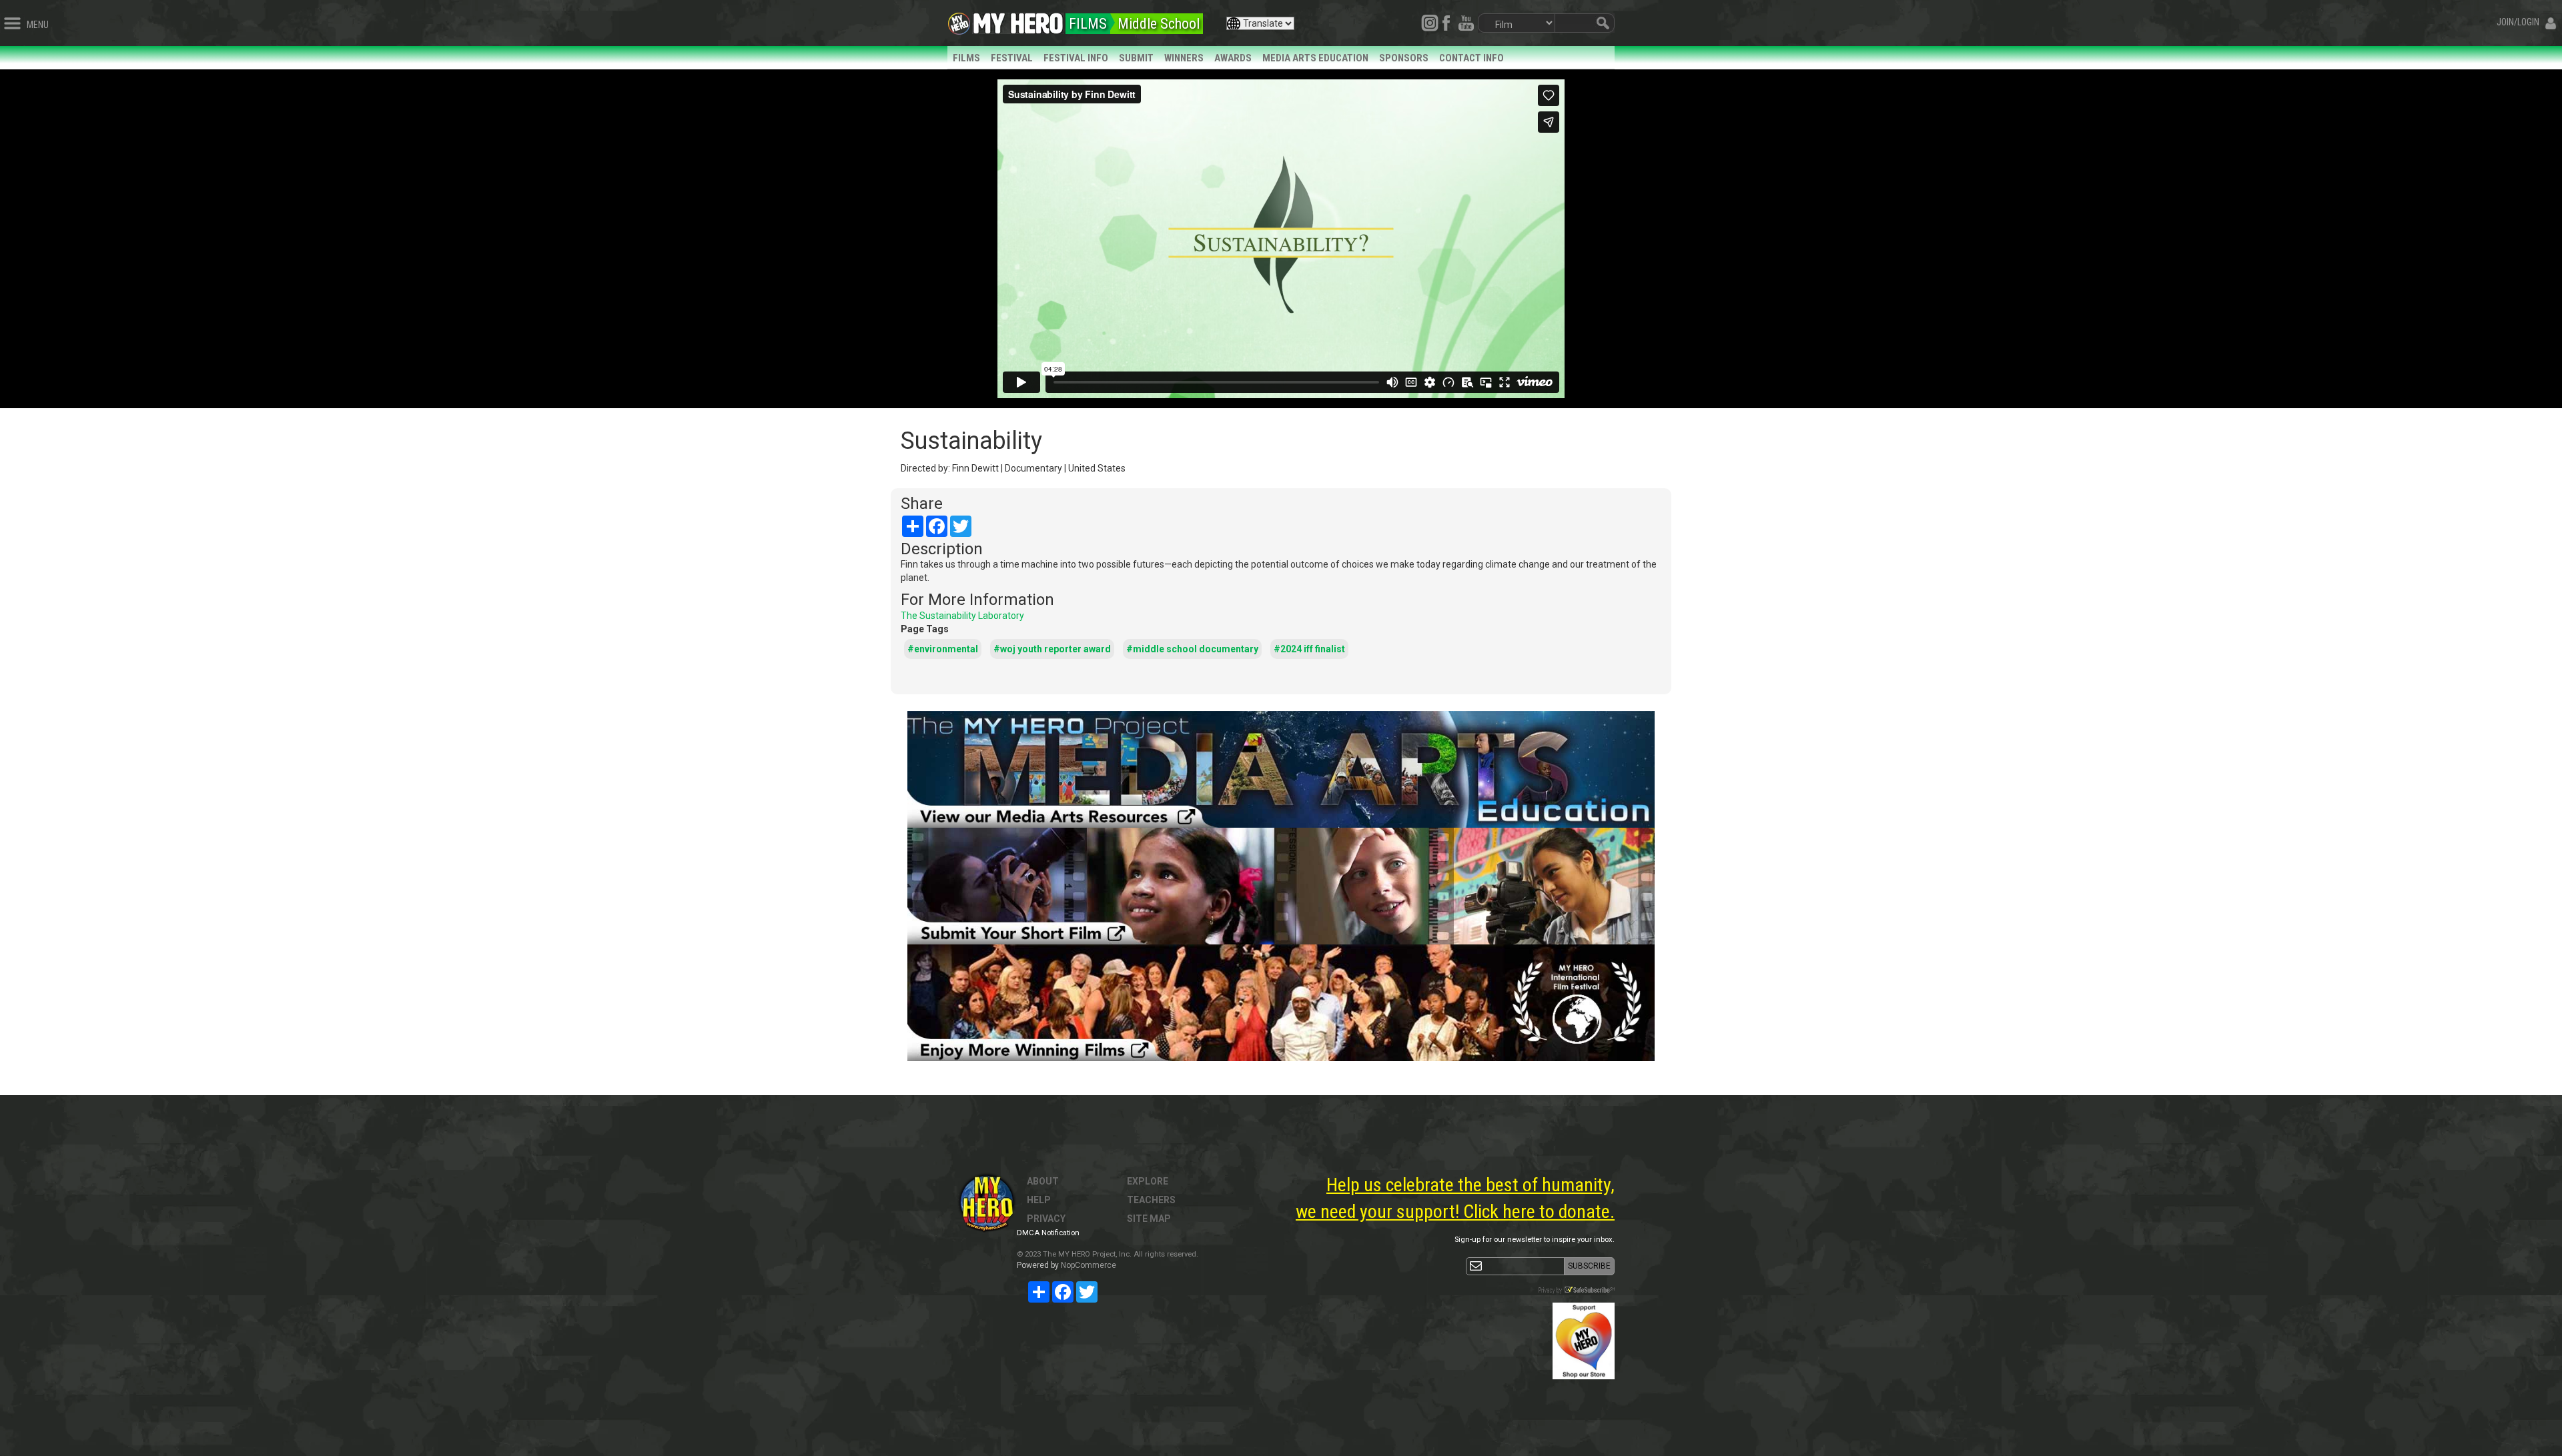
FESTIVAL (1012, 58)
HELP (1039, 1200)
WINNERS (1184, 58)
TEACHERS (1151, 1200)
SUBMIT (1136, 58)
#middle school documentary (1192, 649)
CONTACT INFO (1471, 58)
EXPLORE (1148, 1181)
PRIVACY (1046, 1219)
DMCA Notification (1048, 1233)
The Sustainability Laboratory (962, 616)
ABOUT (1043, 1181)
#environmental (943, 649)
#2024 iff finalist (1309, 649)
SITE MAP (1149, 1219)
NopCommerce (1089, 1265)
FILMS (966, 58)
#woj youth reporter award (1052, 649)
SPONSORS (1404, 58)
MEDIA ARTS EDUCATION (1315, 58)
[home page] (1018, 20)
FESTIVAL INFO (1076, 58)
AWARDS (1233, 58)
